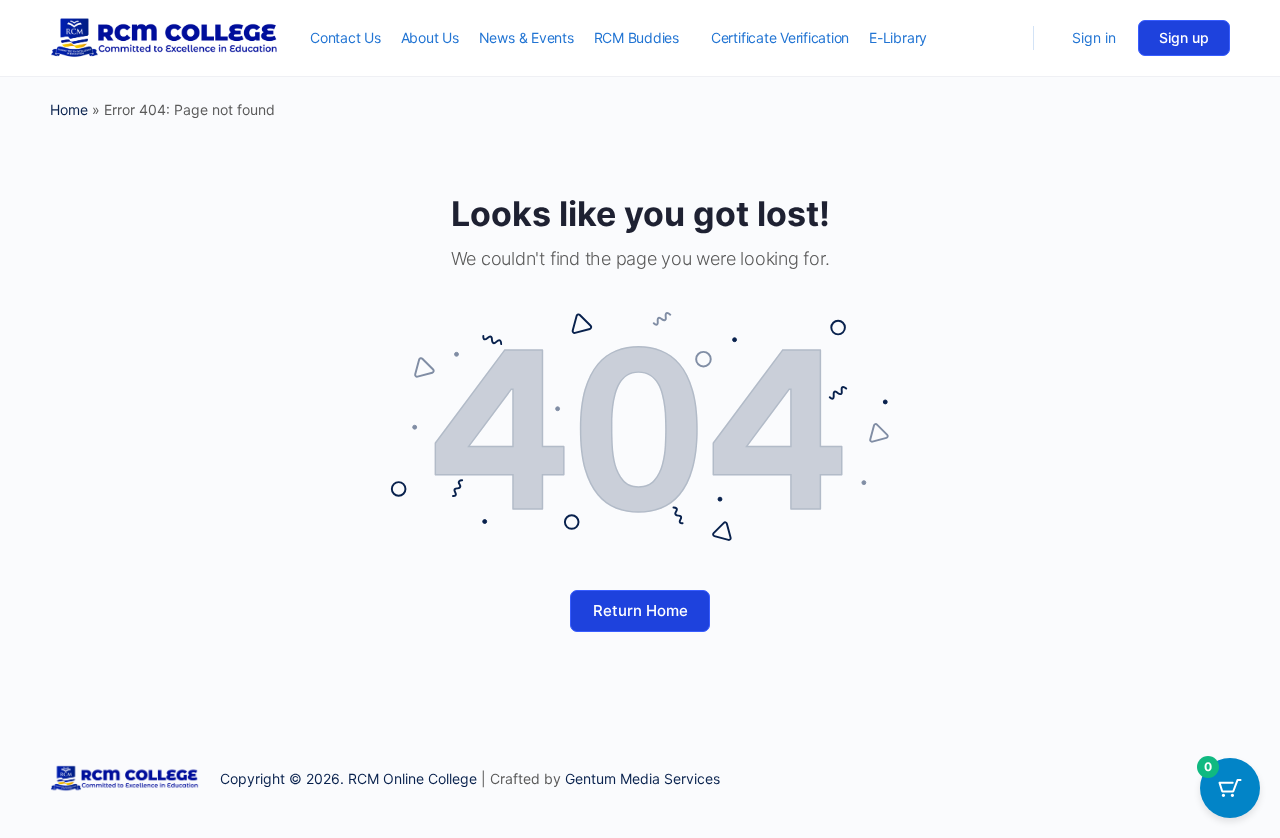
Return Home (640, 610)
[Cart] (1051, 38)
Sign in (1094, 37)
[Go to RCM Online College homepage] (165, 36)
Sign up (1184, 37)
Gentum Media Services (642, 778)
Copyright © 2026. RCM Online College (348, 778)
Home (69, 109)
